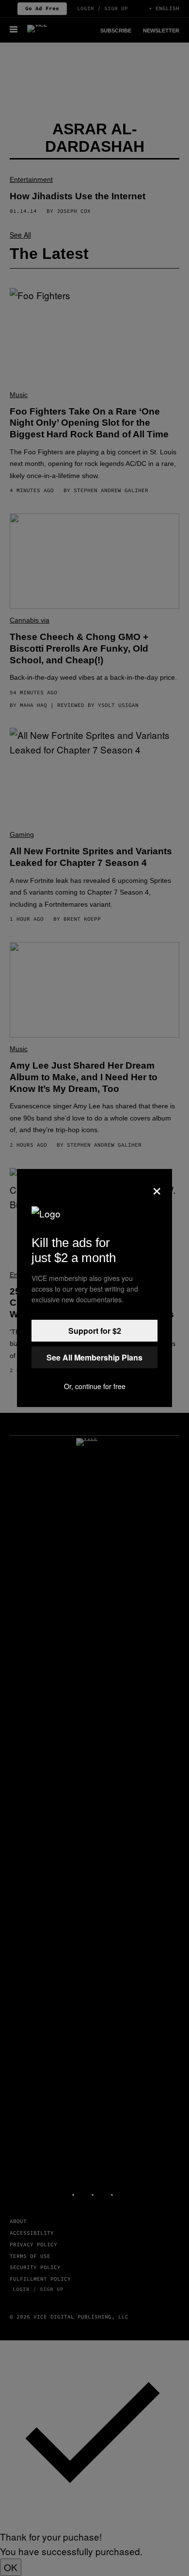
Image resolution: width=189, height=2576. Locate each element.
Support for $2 (95, 1331)
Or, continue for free (95, 1386)
